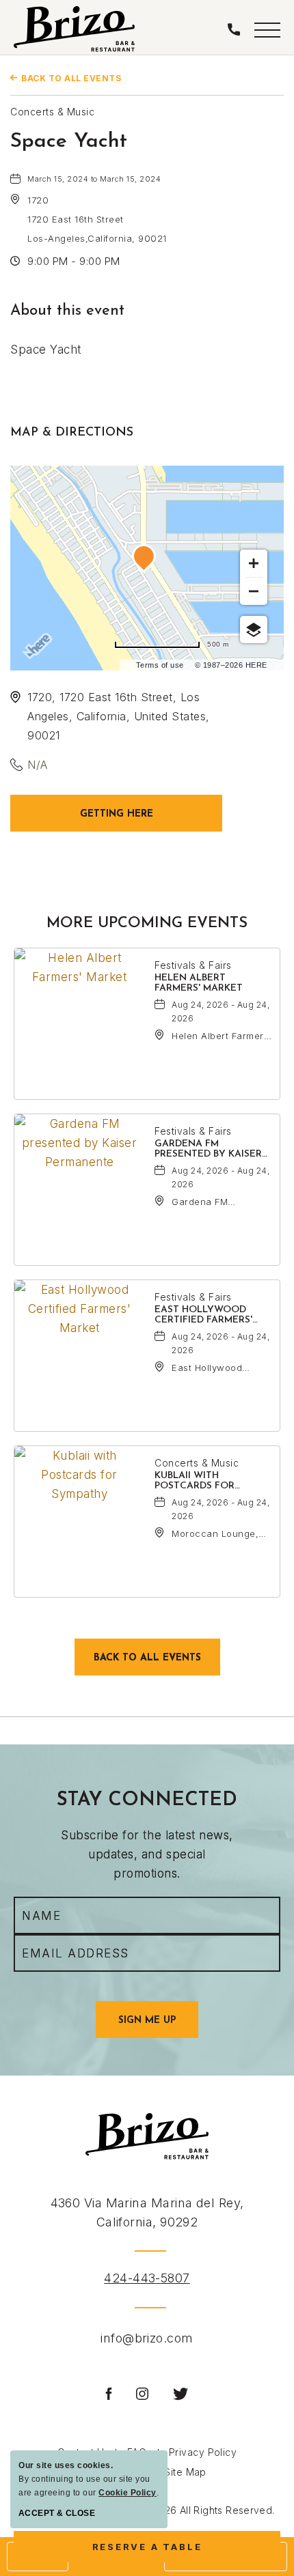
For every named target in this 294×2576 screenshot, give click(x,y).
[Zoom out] (254, 591)
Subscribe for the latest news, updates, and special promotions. (147, 1854)
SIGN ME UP (158, 2026)
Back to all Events (71, 78)
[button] (267, 29)
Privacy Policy (203, 2452)
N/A (38, 765)
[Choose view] (254, 629)
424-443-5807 (147, 2278)
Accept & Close (57, 2513)
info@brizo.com (147, 2338)
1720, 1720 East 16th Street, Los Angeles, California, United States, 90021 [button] (119, 716)
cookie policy (128, 2493)
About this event (67, 311)
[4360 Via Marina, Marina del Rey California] (74, 29)
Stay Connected (147, 1800)
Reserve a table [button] (157, 2552)
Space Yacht (69, 142)
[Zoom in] (254, 563)
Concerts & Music (52, 112)
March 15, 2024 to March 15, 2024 (94, 179)
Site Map (185, 2472)
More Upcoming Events (147, 923)
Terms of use (160, 665)
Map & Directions (72, 433)
